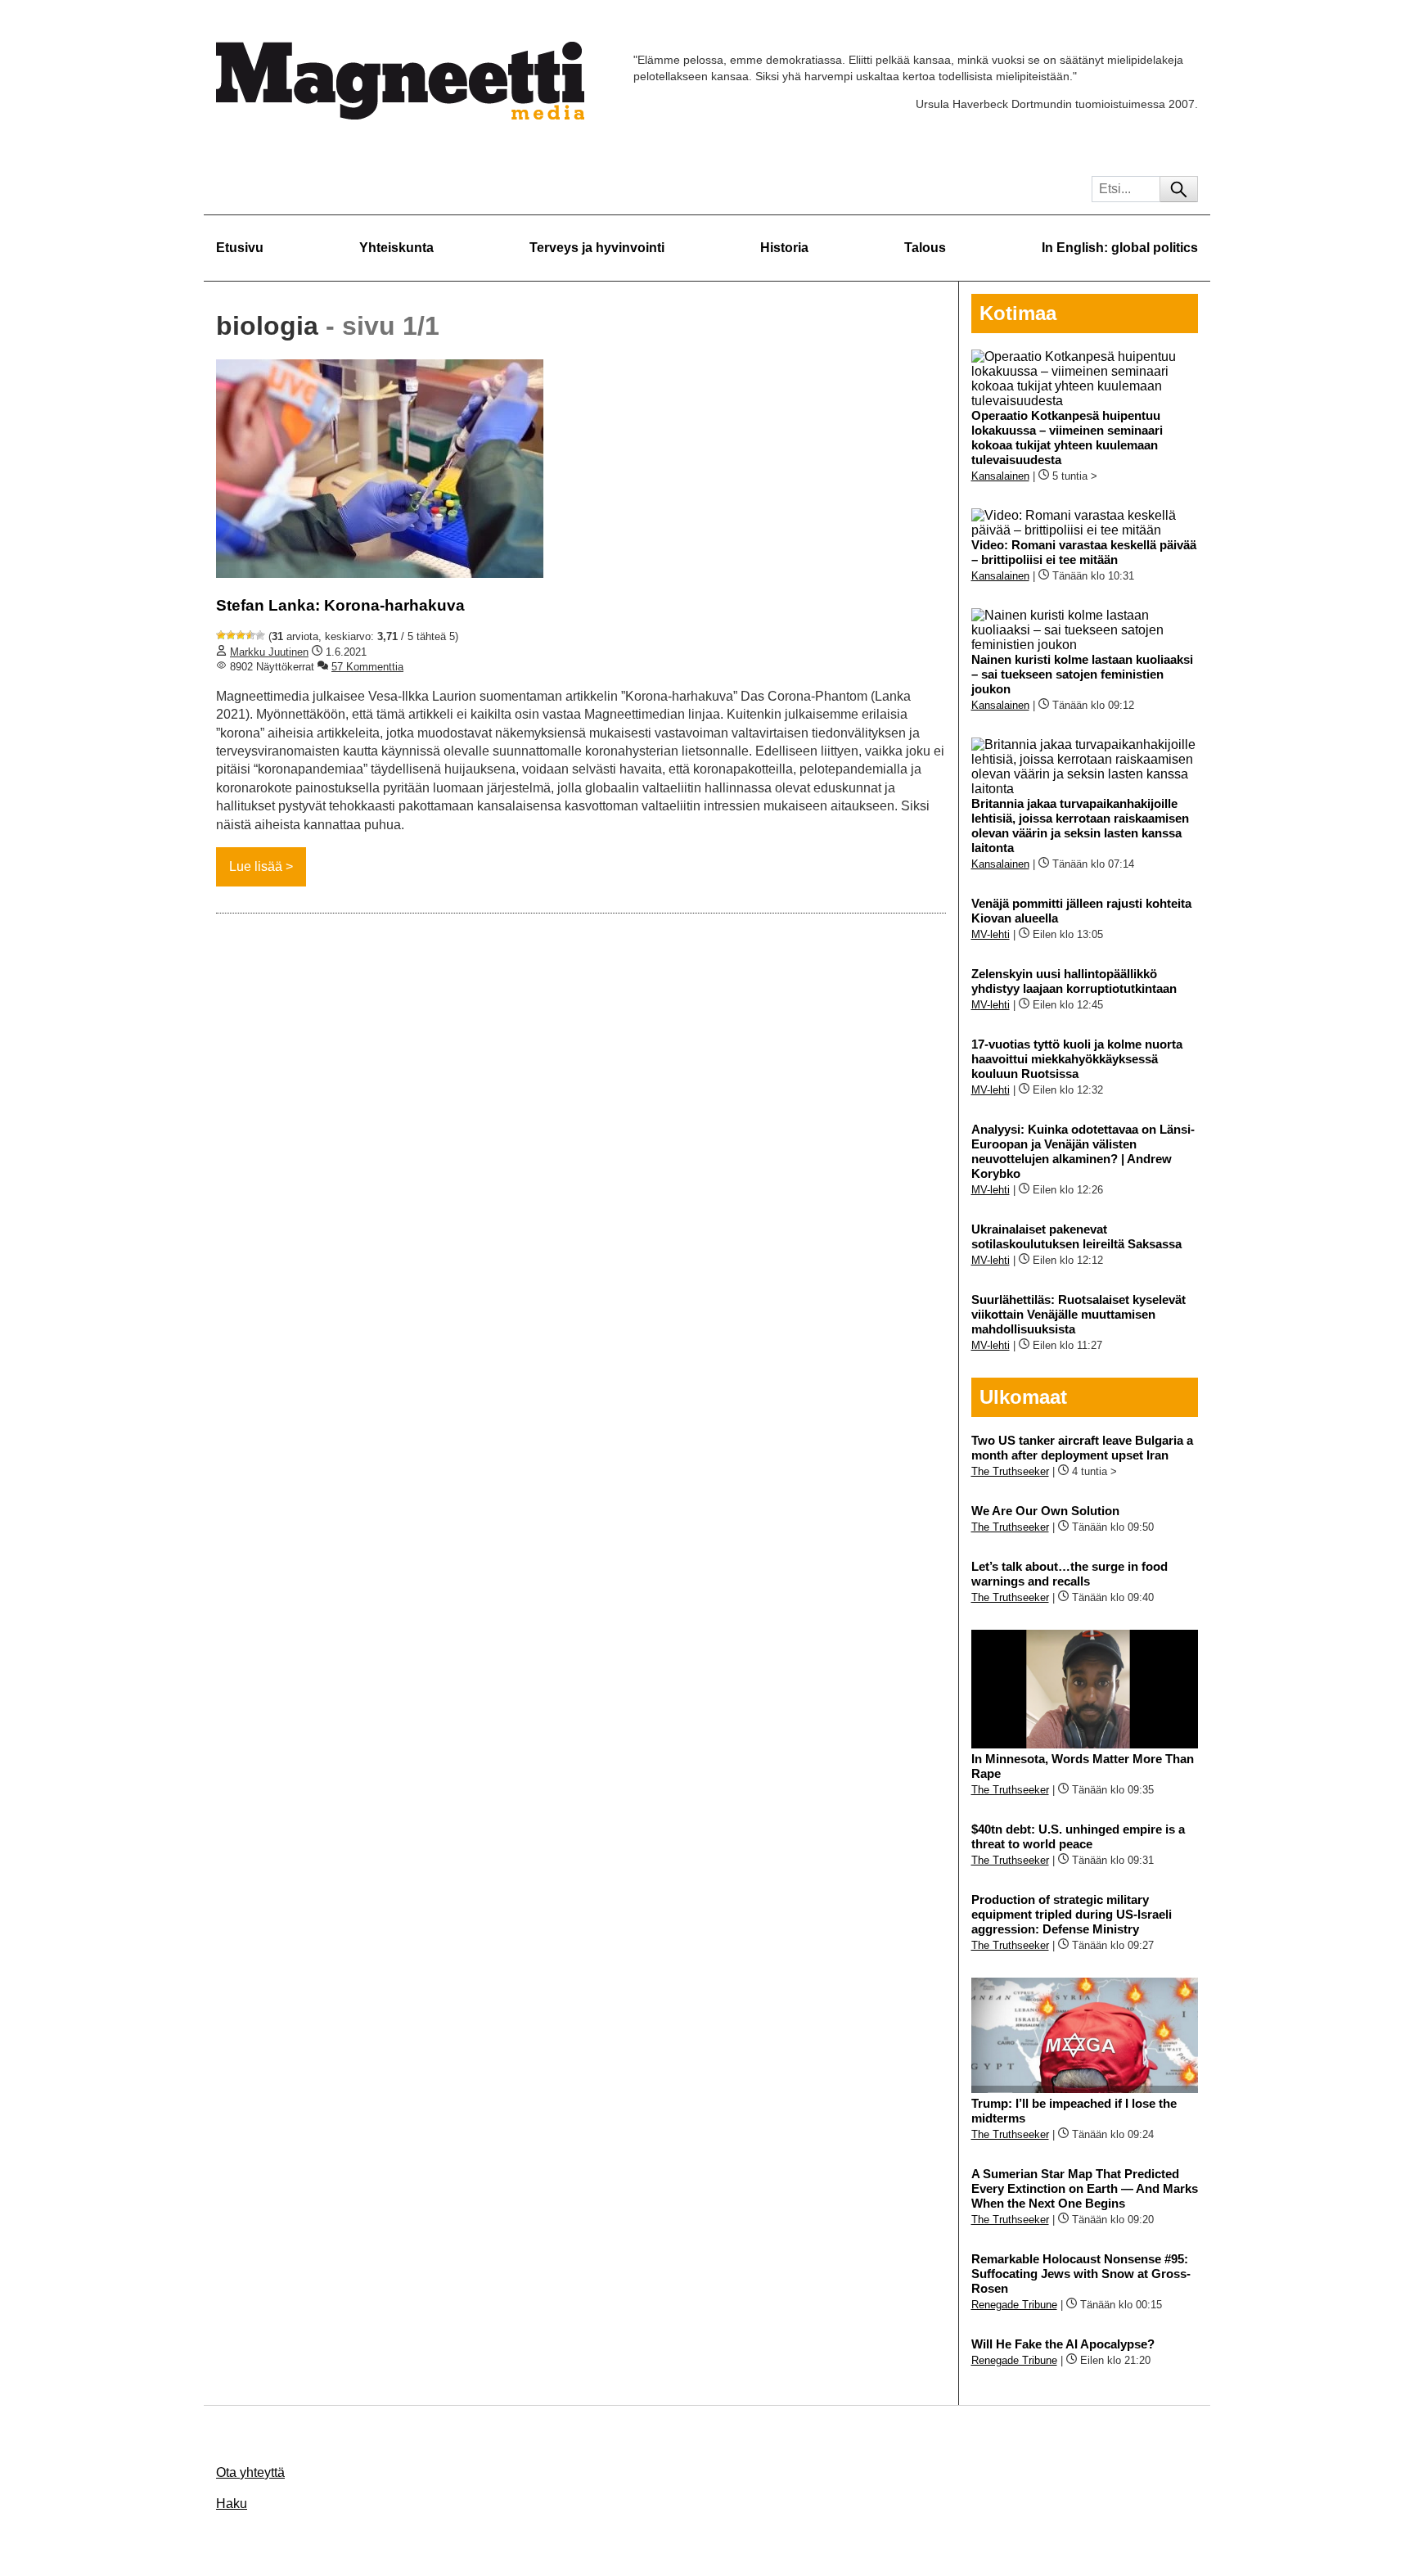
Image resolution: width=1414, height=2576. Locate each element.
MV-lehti (991, 934)
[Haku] (1179, 189)
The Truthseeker (1010, 1471)
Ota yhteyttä (250, 2472)
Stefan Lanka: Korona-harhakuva (340, 605)
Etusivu (240, 248)
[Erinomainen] (260, 635)
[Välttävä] (231, 635)
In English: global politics (1120, 248)
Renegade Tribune (1014, 2305)
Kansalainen (1000, 476)
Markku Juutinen (269, 652)
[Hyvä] (250, 635)
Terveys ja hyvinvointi (597, 248)
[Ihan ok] (241, 635)
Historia (784, 248)
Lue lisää (256, 866)
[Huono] (221, 635)
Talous (925, 248)
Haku (232, 2504)
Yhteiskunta (396, 248)
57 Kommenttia (367, 667)
